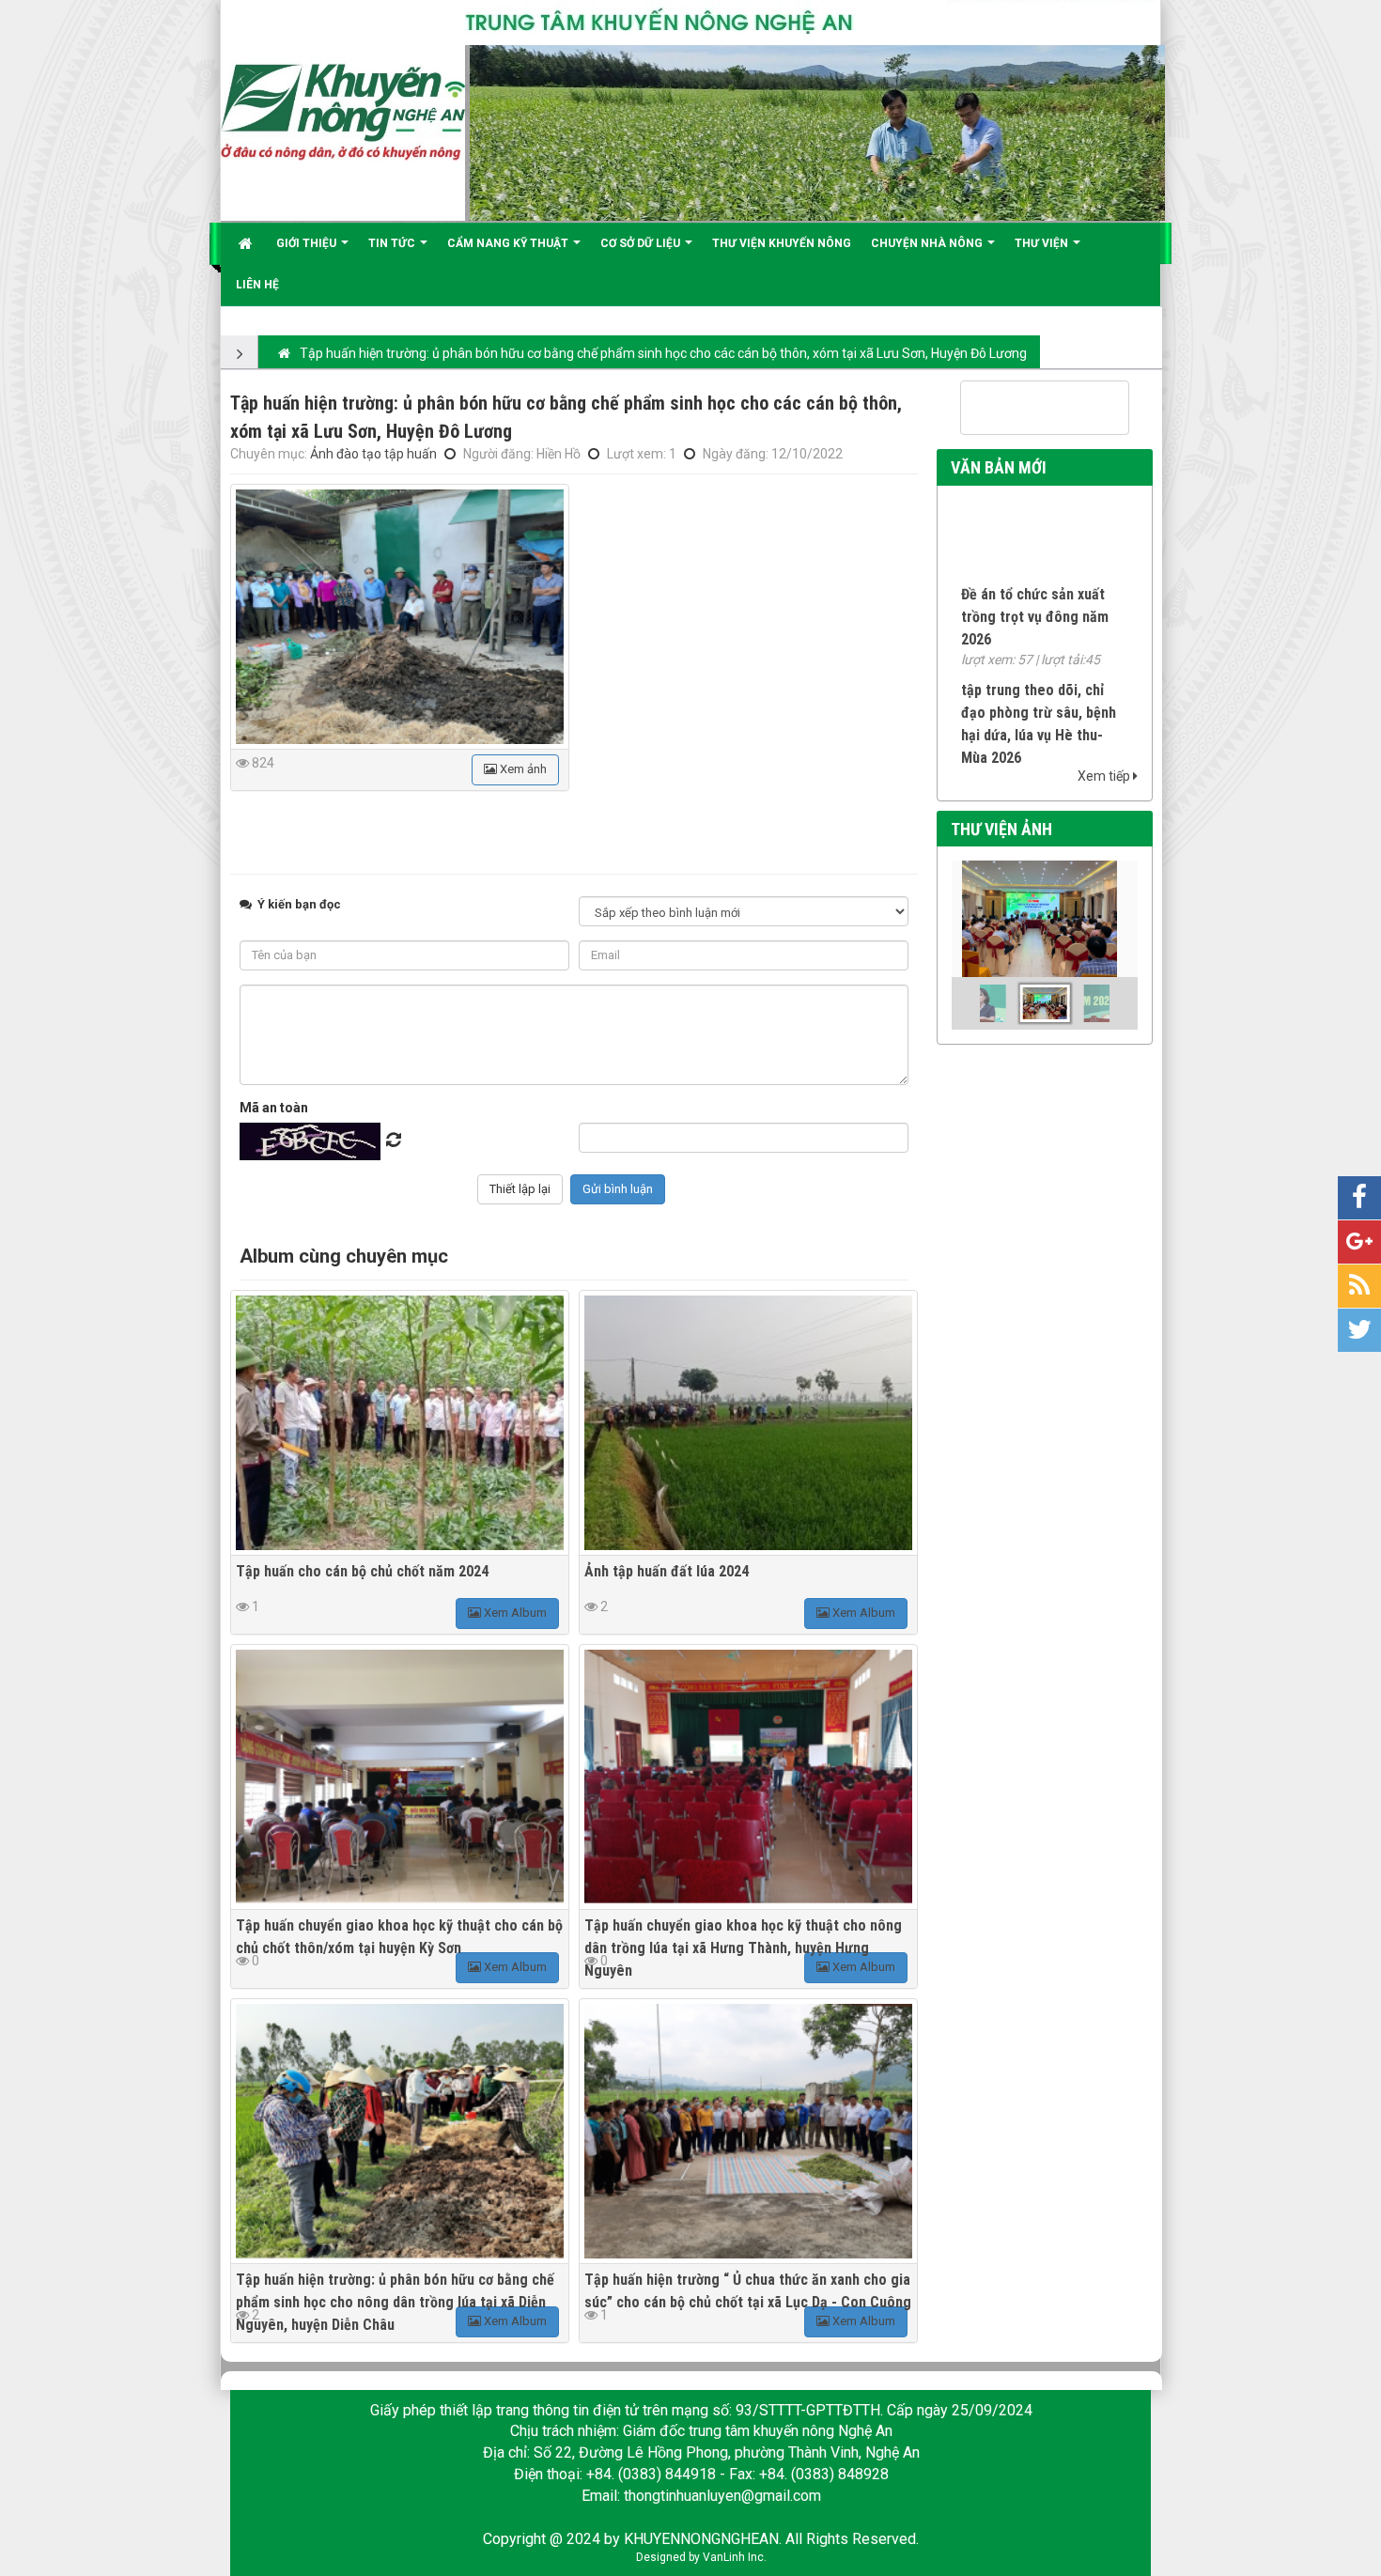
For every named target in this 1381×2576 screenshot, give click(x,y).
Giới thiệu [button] (308, 243)
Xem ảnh (522, 769)
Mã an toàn (274, 1108)
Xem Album (514, 1613)
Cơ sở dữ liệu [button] (642, 243)
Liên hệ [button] (257, 285)
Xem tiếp (1105, 776)
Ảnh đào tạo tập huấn (373, 454)
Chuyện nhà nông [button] (928, 243)
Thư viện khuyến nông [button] (782, 243)
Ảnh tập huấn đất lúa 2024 (667, 1571)
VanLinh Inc (733, 2557)
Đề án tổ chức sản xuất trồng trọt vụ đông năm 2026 (1035, 587)
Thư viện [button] (1043, 243)
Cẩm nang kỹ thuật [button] (509, 243)
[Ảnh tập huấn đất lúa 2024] (748, 1423)
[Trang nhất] (248, 243)
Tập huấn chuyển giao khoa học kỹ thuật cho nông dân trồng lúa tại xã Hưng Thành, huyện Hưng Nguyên (743, 1948)
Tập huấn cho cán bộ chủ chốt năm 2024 (362, 1571)
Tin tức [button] (393, 243)
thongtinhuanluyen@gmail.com (722, 2496)
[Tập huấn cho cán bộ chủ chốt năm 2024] (400, 1423)
